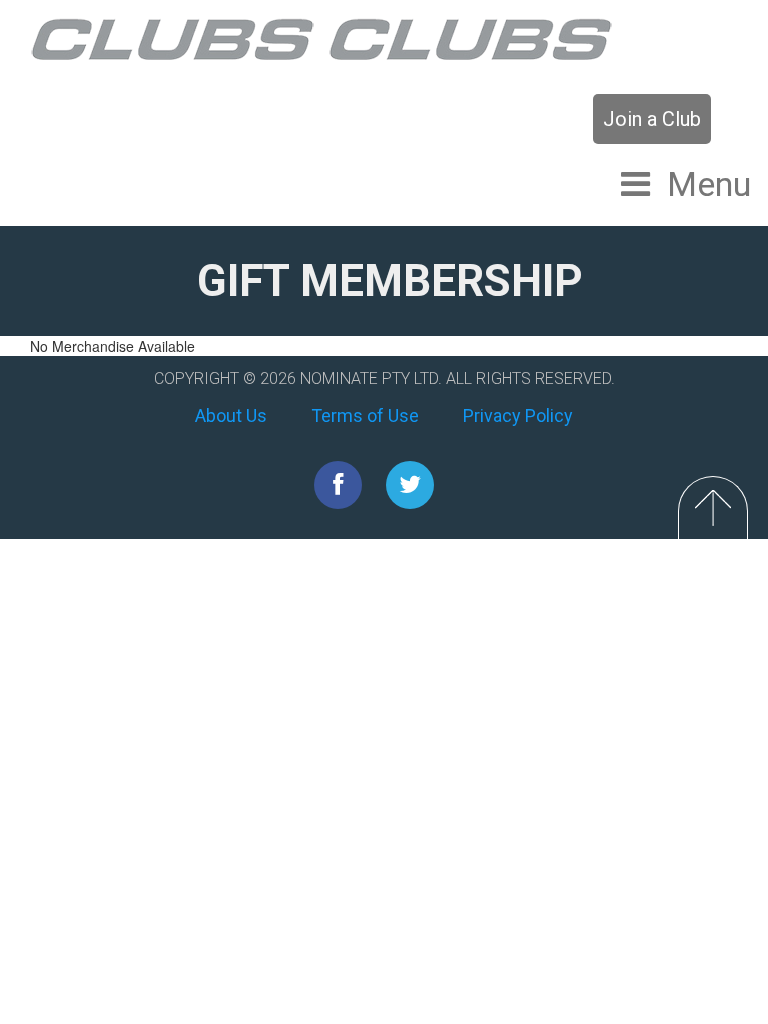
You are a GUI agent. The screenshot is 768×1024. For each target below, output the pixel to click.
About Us (231, 415)
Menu (709, 184)
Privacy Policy (518, 415)
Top (713, 507)
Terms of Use (365, 415)
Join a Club (652, 119)
